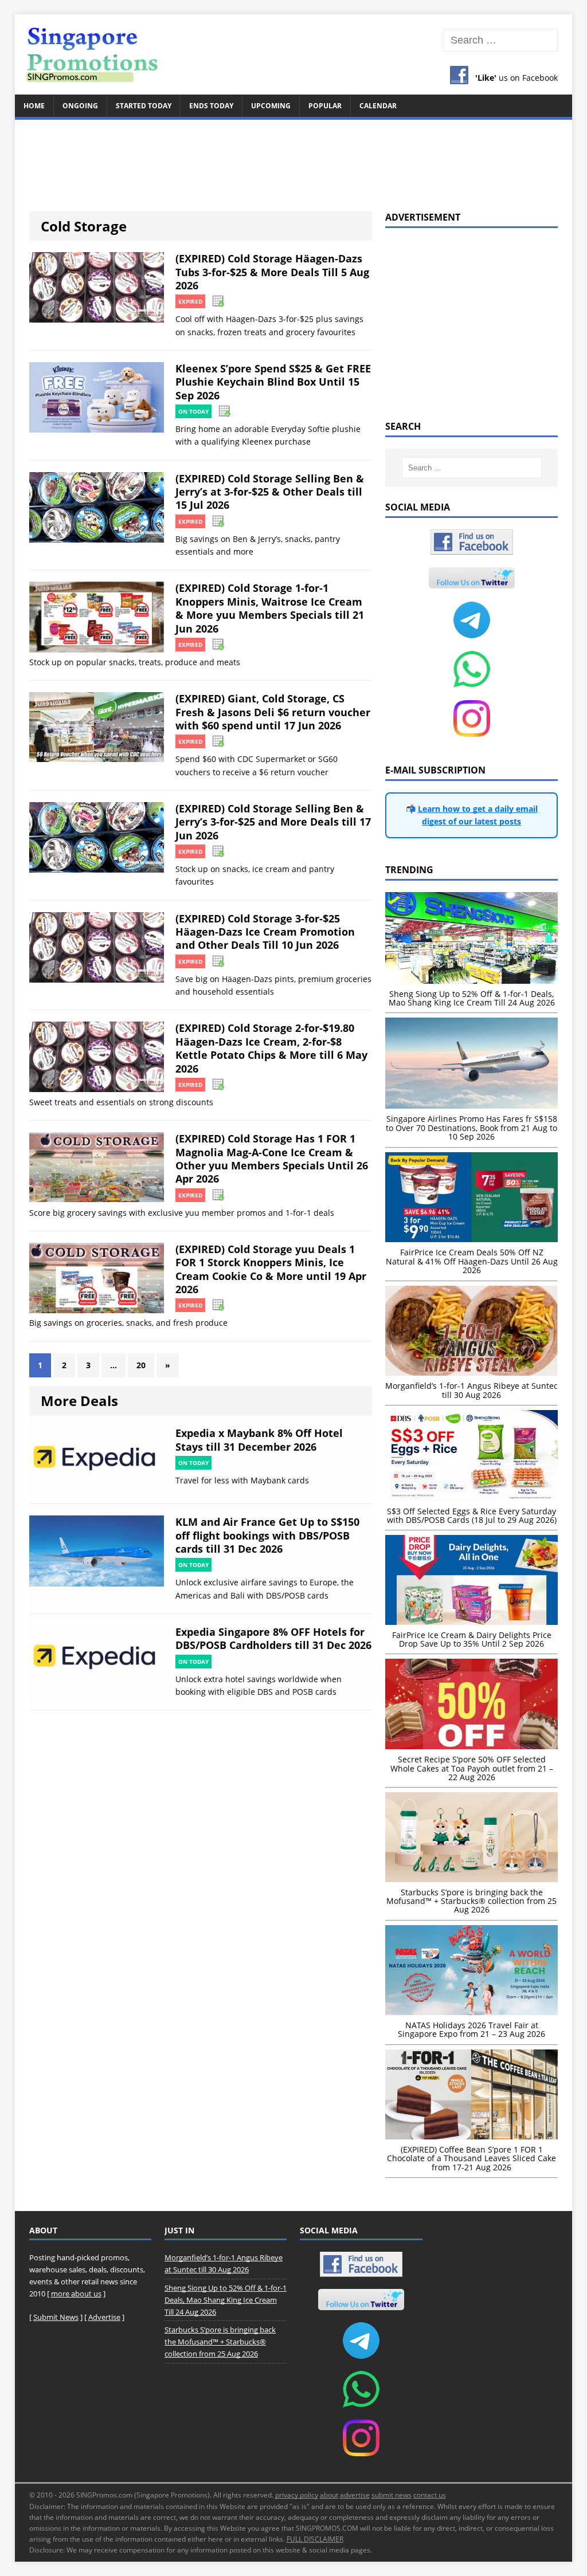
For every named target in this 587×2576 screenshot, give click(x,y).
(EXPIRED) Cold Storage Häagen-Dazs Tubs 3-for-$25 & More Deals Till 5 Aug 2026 (272, 272)
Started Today (144, 106)
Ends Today (211, 106)
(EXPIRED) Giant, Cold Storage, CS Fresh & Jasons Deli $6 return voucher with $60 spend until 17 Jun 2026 (273, 712)
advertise (355, 2495)
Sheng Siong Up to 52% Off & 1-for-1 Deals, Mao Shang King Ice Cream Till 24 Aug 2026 (226, 2300)
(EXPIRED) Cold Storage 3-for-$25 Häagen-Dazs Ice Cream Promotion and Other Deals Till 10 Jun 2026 (265, 932)
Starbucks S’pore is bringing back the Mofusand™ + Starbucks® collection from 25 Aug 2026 (220, 2342)
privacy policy (297, 2495)
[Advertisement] (294, 159)
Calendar (378, 106)
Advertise (104, 2317)
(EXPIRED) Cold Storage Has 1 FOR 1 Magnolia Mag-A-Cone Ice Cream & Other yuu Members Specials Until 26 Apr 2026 (272, 1159)
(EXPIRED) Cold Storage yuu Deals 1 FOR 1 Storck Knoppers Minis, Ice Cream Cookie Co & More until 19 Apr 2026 (271, 1269)
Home (34, 106)
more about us (76, 2294)
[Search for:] (501, 40)
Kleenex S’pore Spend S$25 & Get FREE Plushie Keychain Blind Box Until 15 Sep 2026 (273, 382)
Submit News (56, 2317)
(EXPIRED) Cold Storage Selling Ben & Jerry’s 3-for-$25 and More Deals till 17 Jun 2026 (273, 822)
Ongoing (80, 106)
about (329, 2495)
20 (141, 1365)
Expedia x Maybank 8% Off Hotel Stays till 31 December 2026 (259, 1440)
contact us (430, 2495)
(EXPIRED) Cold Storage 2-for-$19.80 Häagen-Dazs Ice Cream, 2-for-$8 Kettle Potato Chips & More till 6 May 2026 (271, 1048)
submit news (392, 2495)
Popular (325, 106)
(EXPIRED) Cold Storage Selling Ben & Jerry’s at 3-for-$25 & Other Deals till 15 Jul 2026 (270, 492)
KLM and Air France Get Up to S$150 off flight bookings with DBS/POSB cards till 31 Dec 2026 (267, 1535)
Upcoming (271, 106)
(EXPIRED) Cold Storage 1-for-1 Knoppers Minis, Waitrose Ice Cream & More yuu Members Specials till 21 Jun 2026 (270, 608)
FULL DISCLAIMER (315, 2539)
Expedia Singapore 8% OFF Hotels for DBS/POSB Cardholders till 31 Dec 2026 (273, 1638)
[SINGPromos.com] (294, 54)
